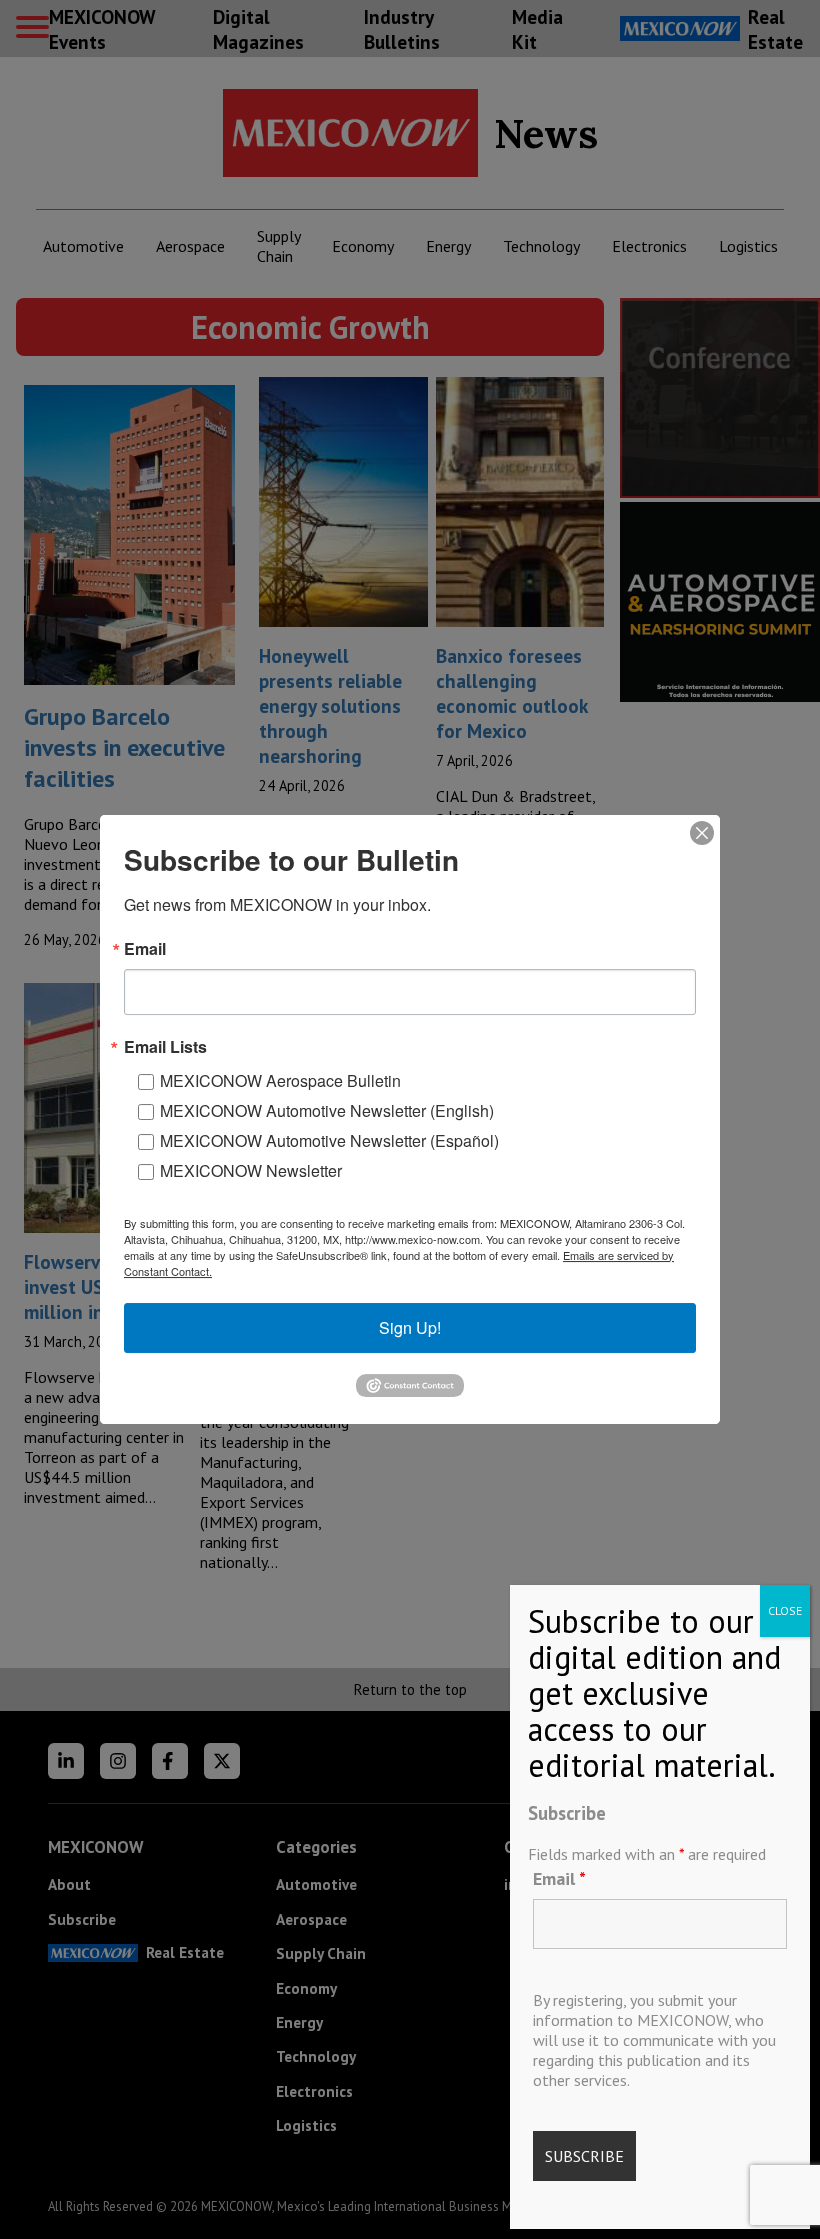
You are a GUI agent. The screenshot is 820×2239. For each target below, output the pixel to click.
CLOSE (785, 1610)
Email (559, 1878)
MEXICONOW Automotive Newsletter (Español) (329, 1140)
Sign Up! (410, 1327)
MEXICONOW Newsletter (251, 1170)
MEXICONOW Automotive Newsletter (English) (327, 1110)
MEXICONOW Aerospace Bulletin (280, 1080)
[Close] (702, 833)
